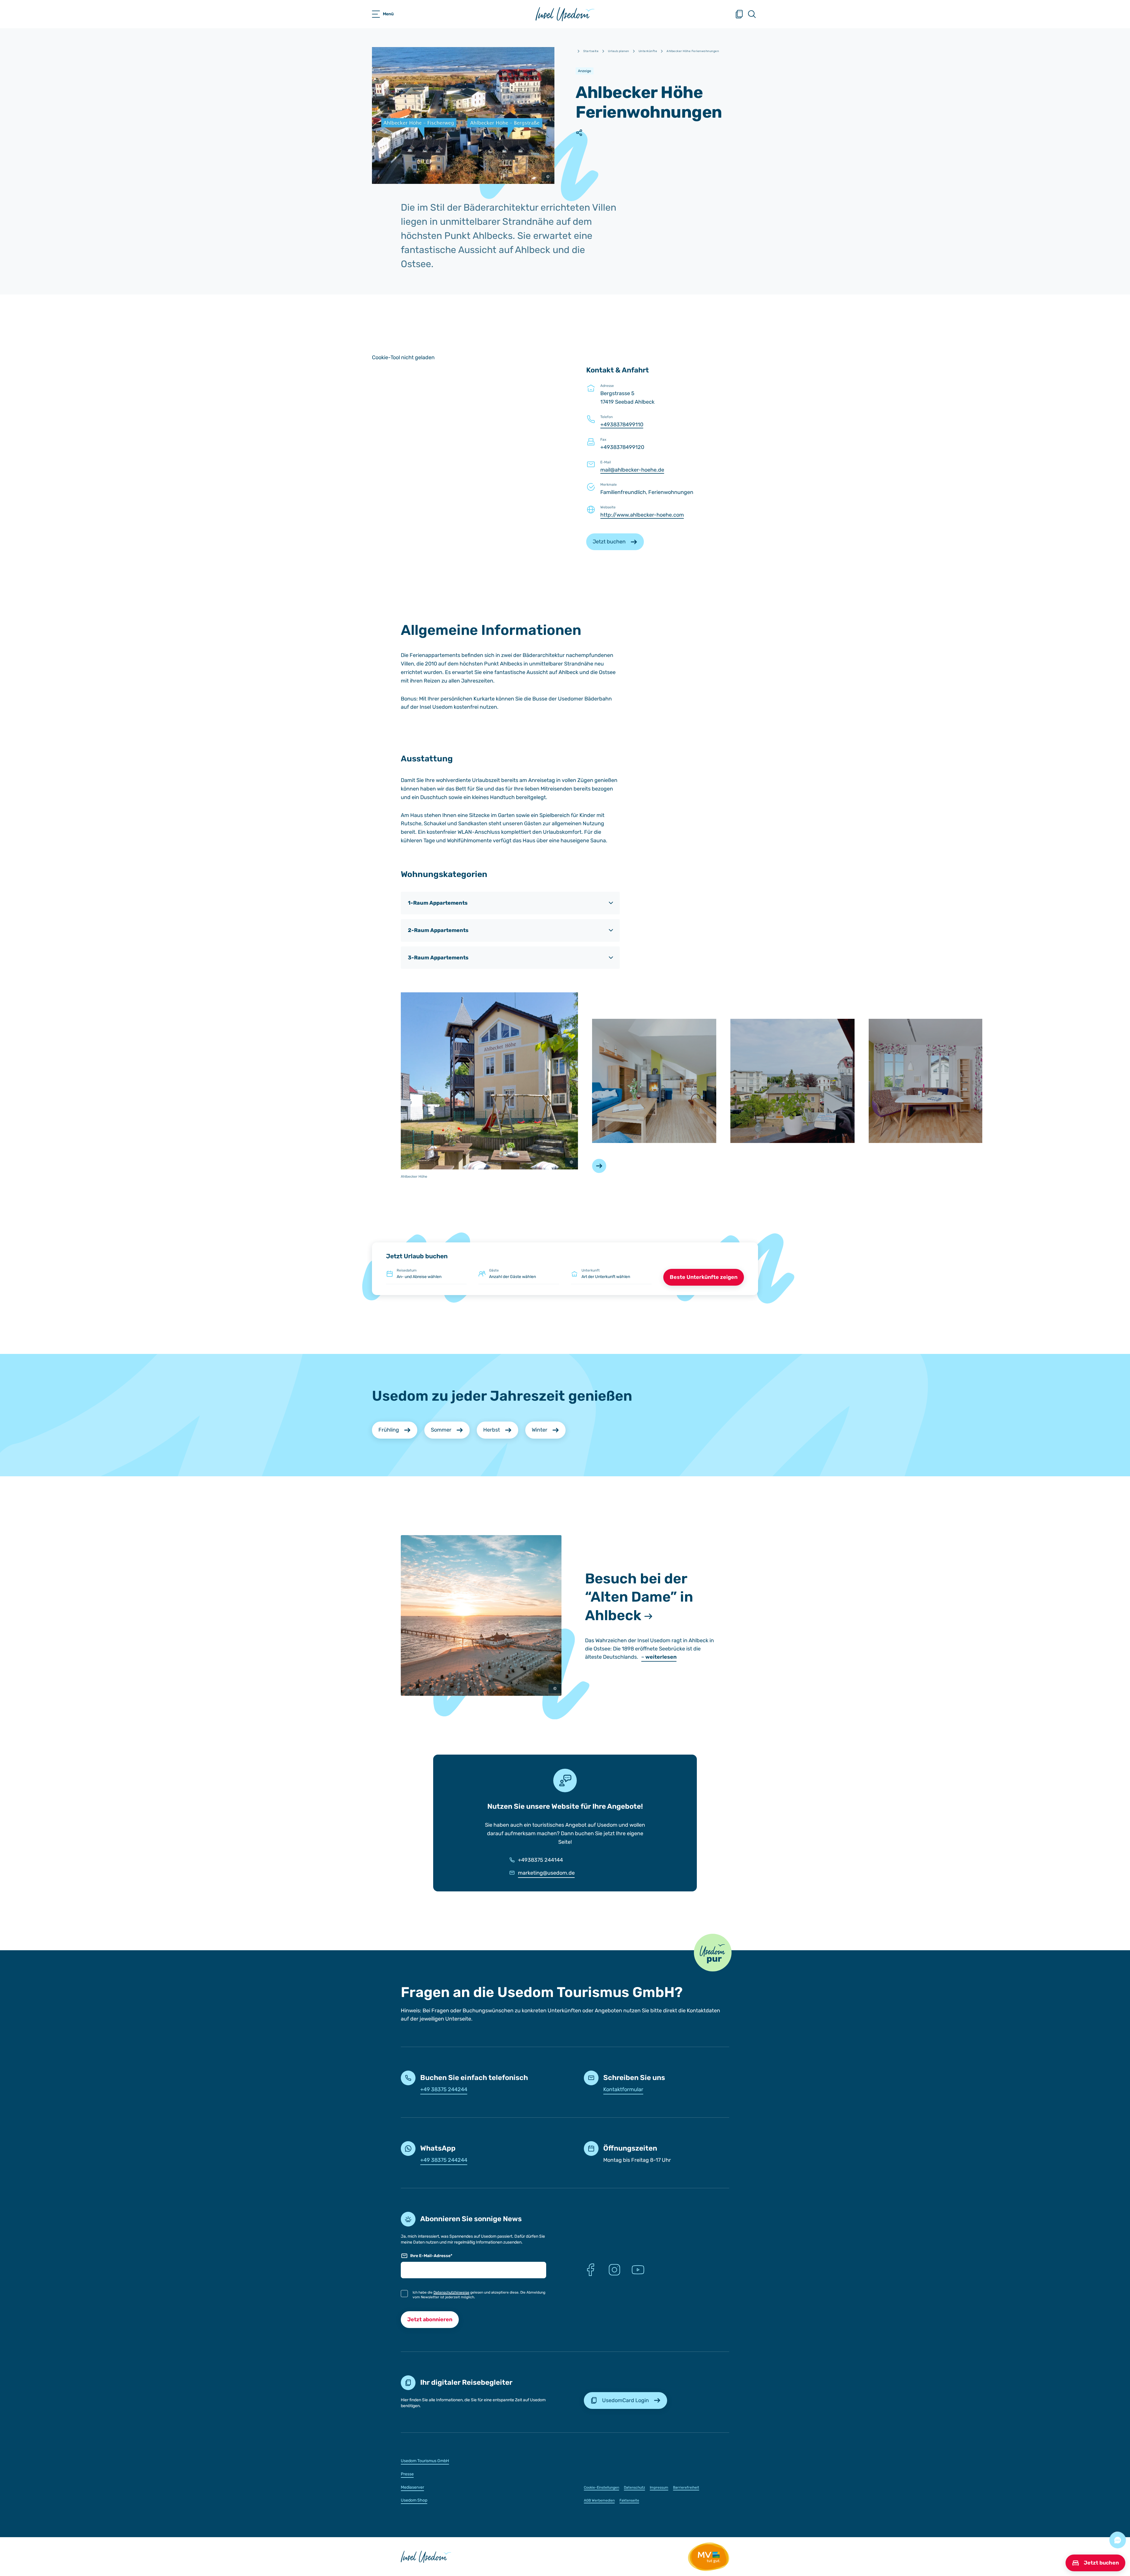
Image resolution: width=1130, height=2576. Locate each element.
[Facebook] (591, 2270)
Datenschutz (634, 2487)
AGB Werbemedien (599, 2500)
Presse (407, 2474)
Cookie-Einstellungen (601, 2487)
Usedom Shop (414, 2500)
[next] (599, 1166)
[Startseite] (565, 14)
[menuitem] (473, 2461)
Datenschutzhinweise (451, 2292)
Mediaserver (412, 2487)
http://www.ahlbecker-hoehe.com (642, 515)
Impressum (659, 2487)
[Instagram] (614, 2270)
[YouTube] (638, 2270)
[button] (713, 1953)
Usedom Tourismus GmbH (425, 2461)
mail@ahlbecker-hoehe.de (632, 470)
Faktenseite (629, 2500)
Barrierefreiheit (686, 2487)
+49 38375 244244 (444, 2089)
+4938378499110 (622, 425)
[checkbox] (404, 2294)
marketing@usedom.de (546, 1873)
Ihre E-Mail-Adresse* (431, 2256)
